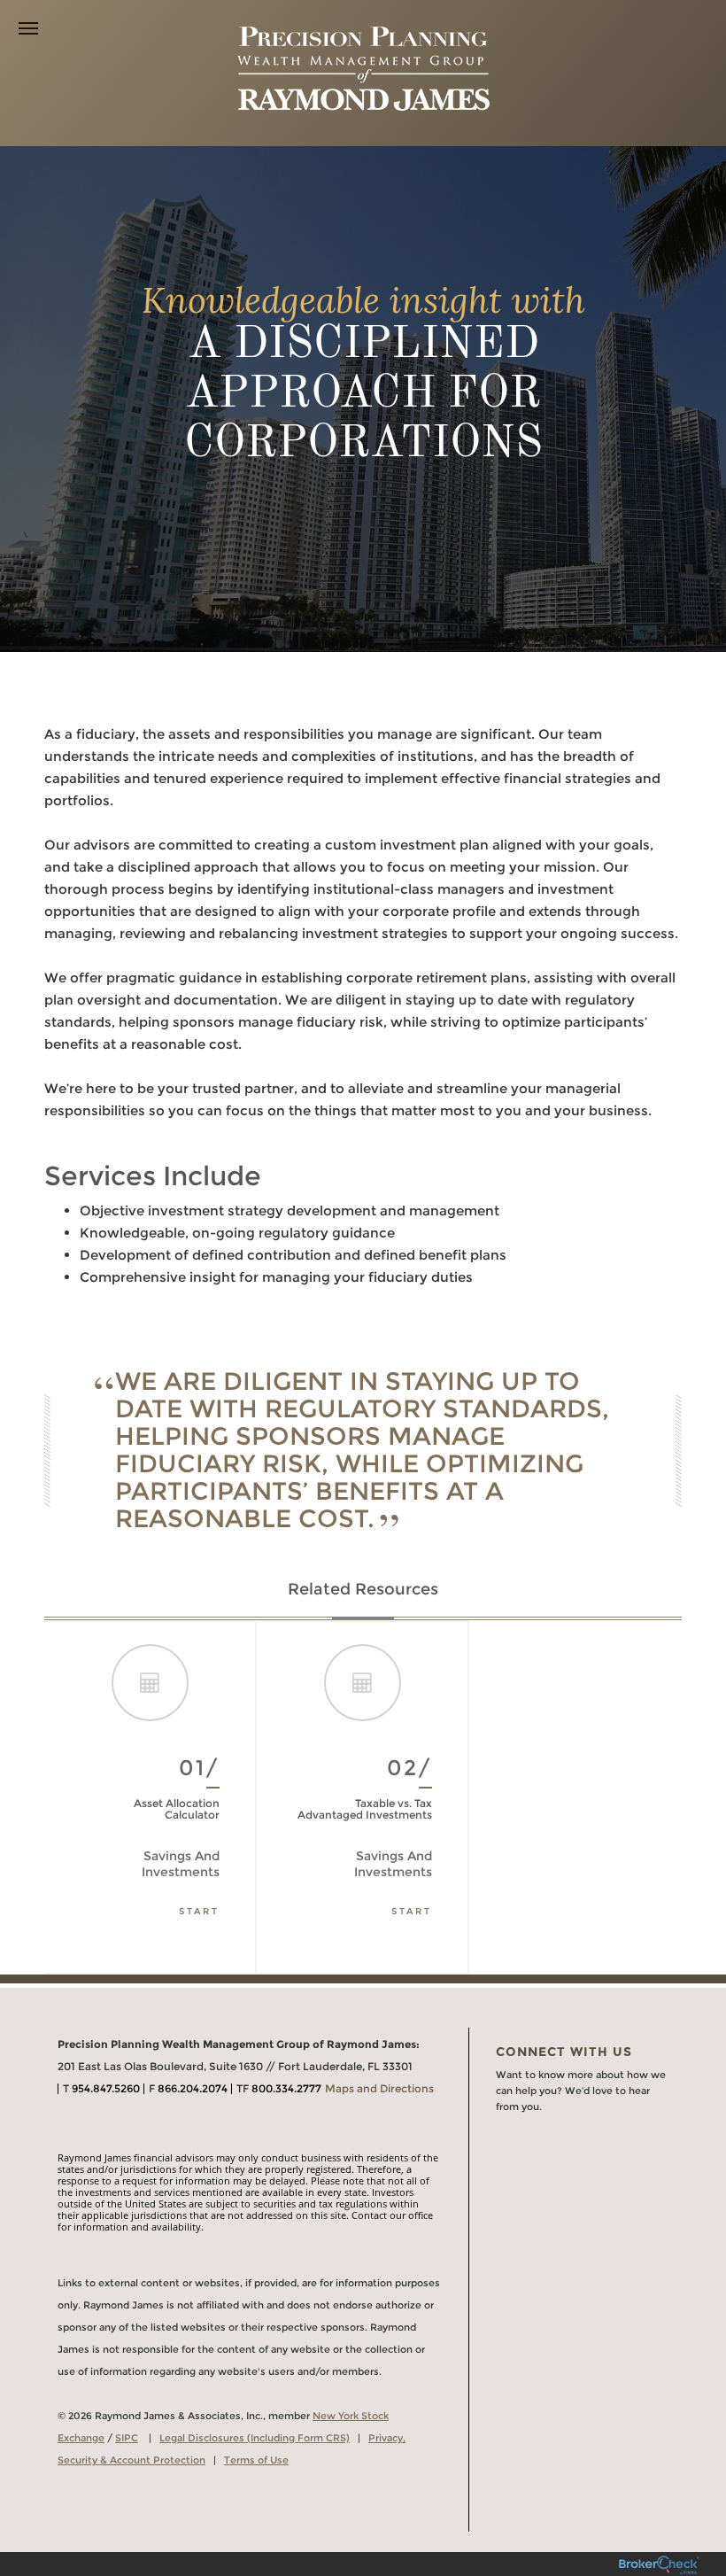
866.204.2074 (193, 2088)
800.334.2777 (286, 2088)
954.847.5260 (106, 2088)
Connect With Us (564, 2052)
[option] (151, 1797)
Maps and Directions (379, 2088)
